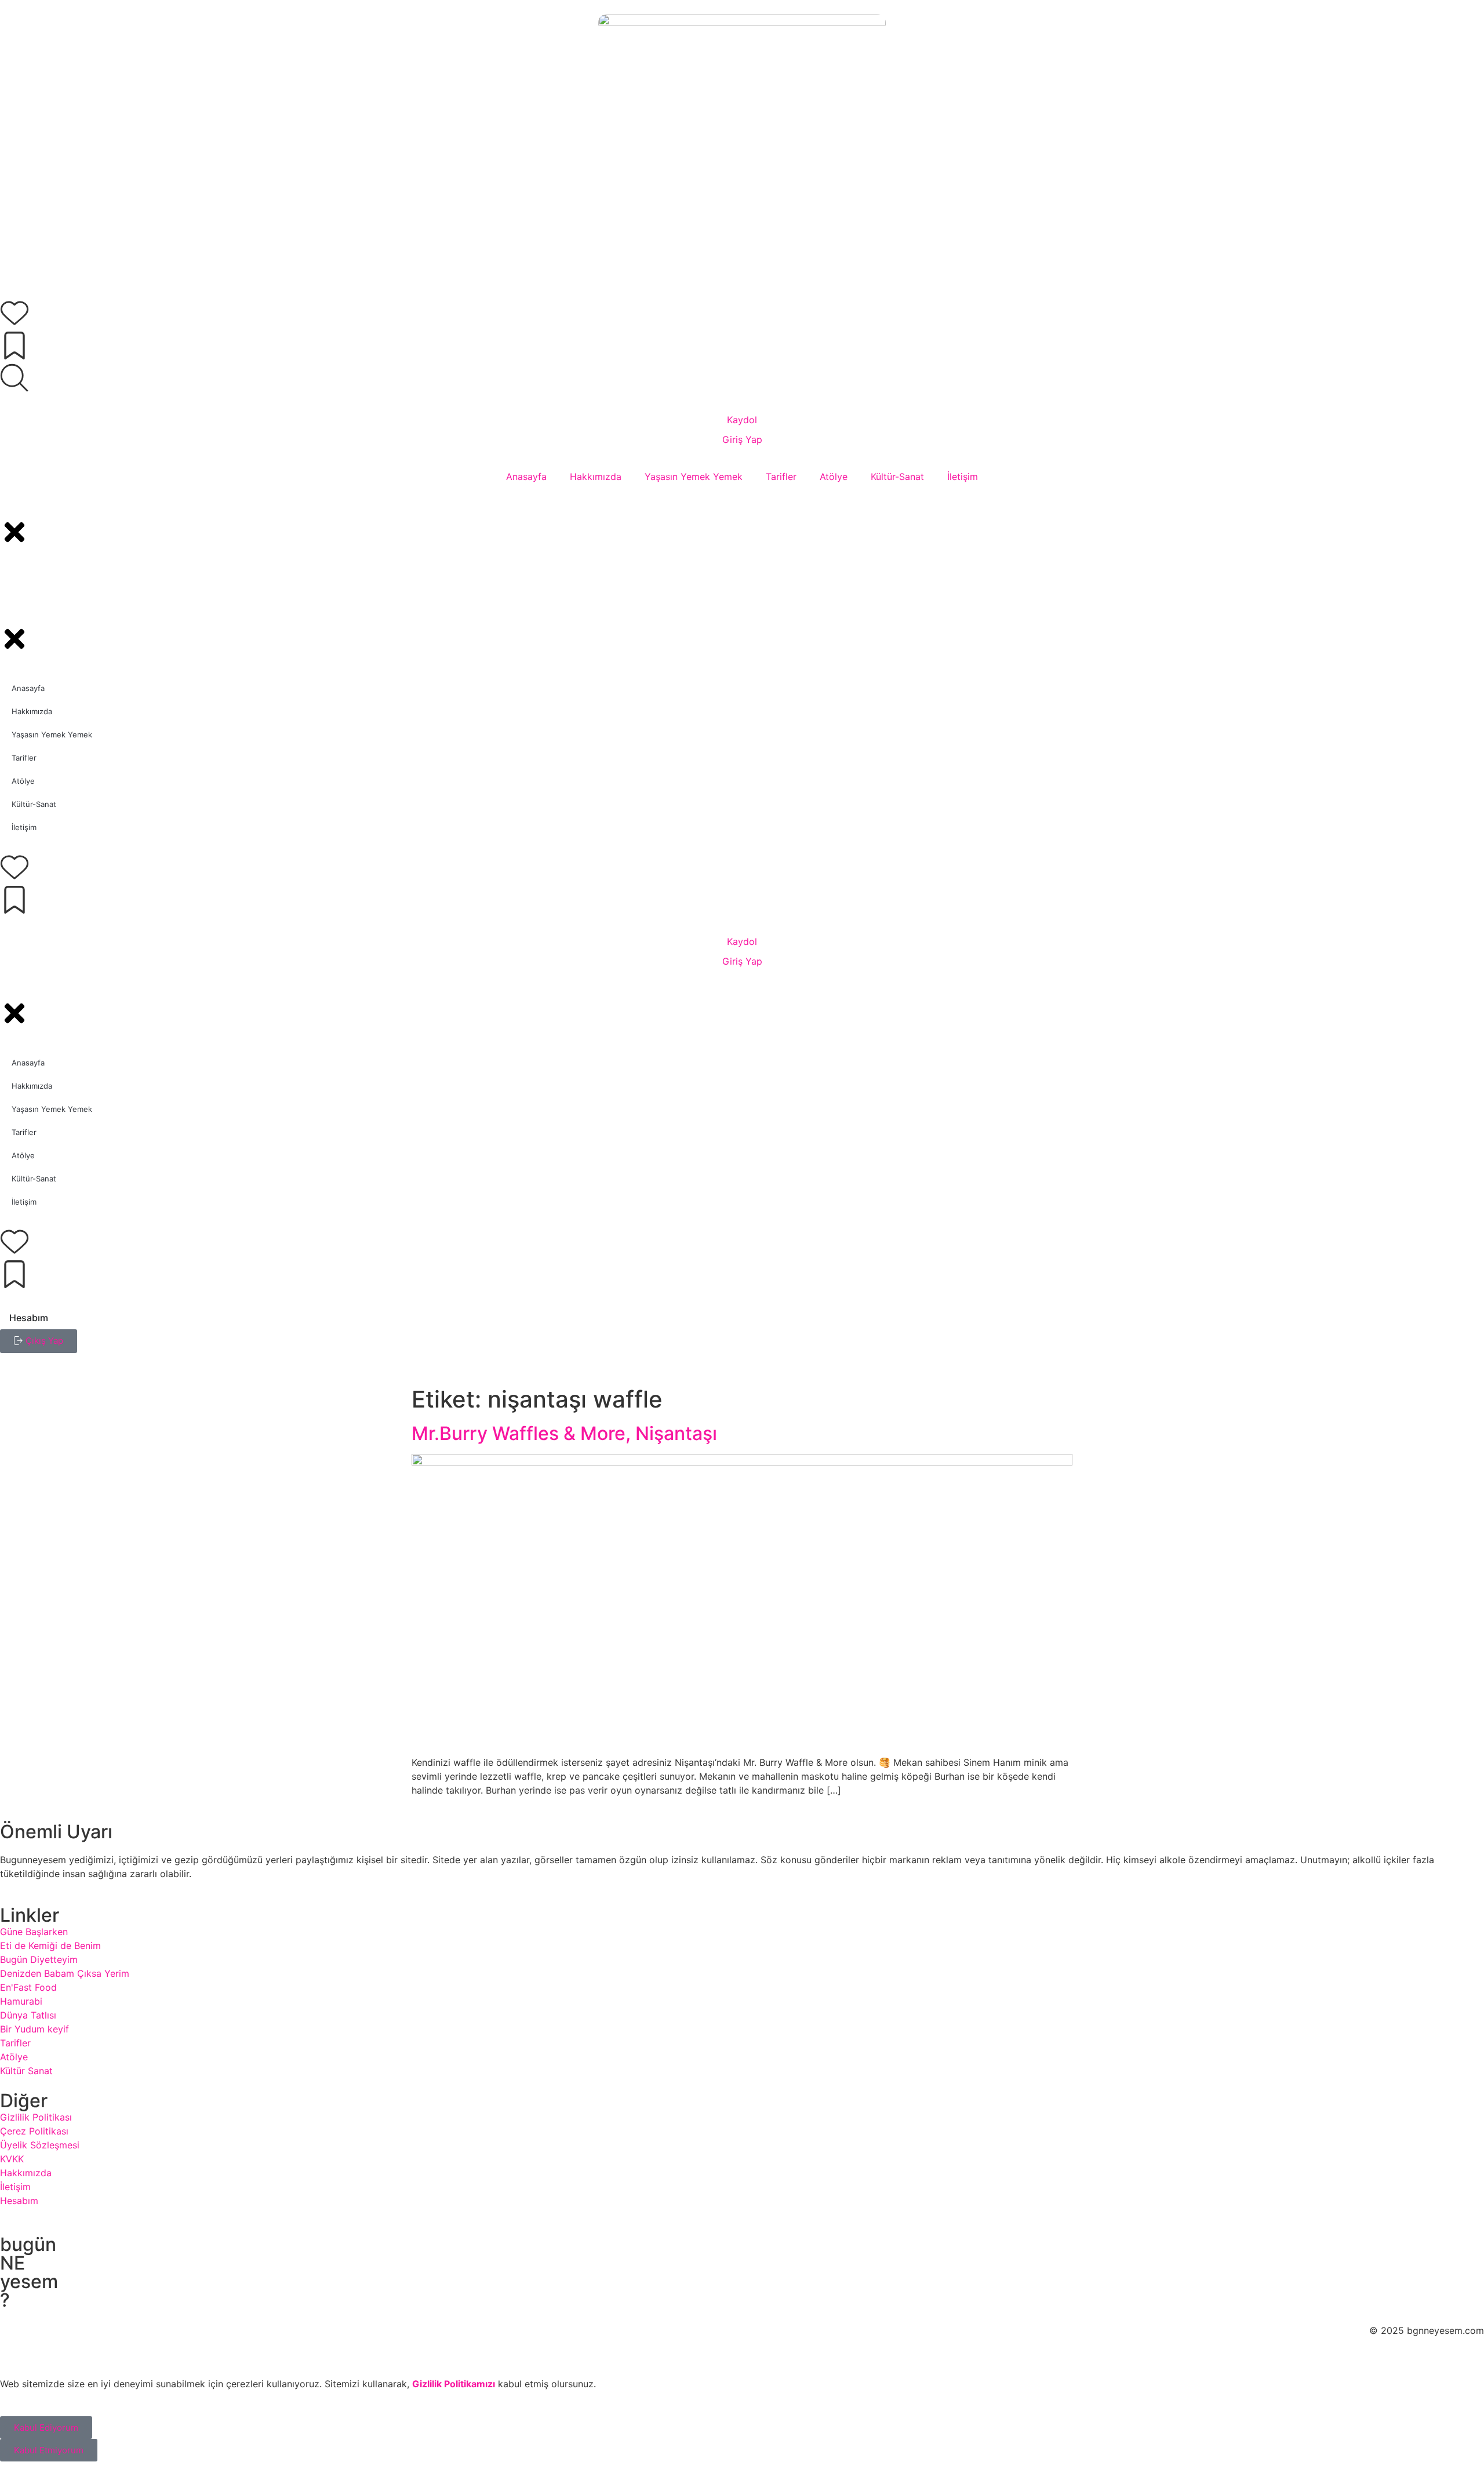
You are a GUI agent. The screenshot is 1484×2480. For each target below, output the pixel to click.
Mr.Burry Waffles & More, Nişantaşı (564, 1433)
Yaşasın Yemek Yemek (694, 477)
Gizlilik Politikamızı (454, 2384)
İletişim (963, 477)
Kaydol (742, 420)
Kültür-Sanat (897, 477)
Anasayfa (526, 477)
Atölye (834, 477)
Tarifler (781, 477)
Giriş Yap (742, 439)
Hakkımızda (596, 477)
